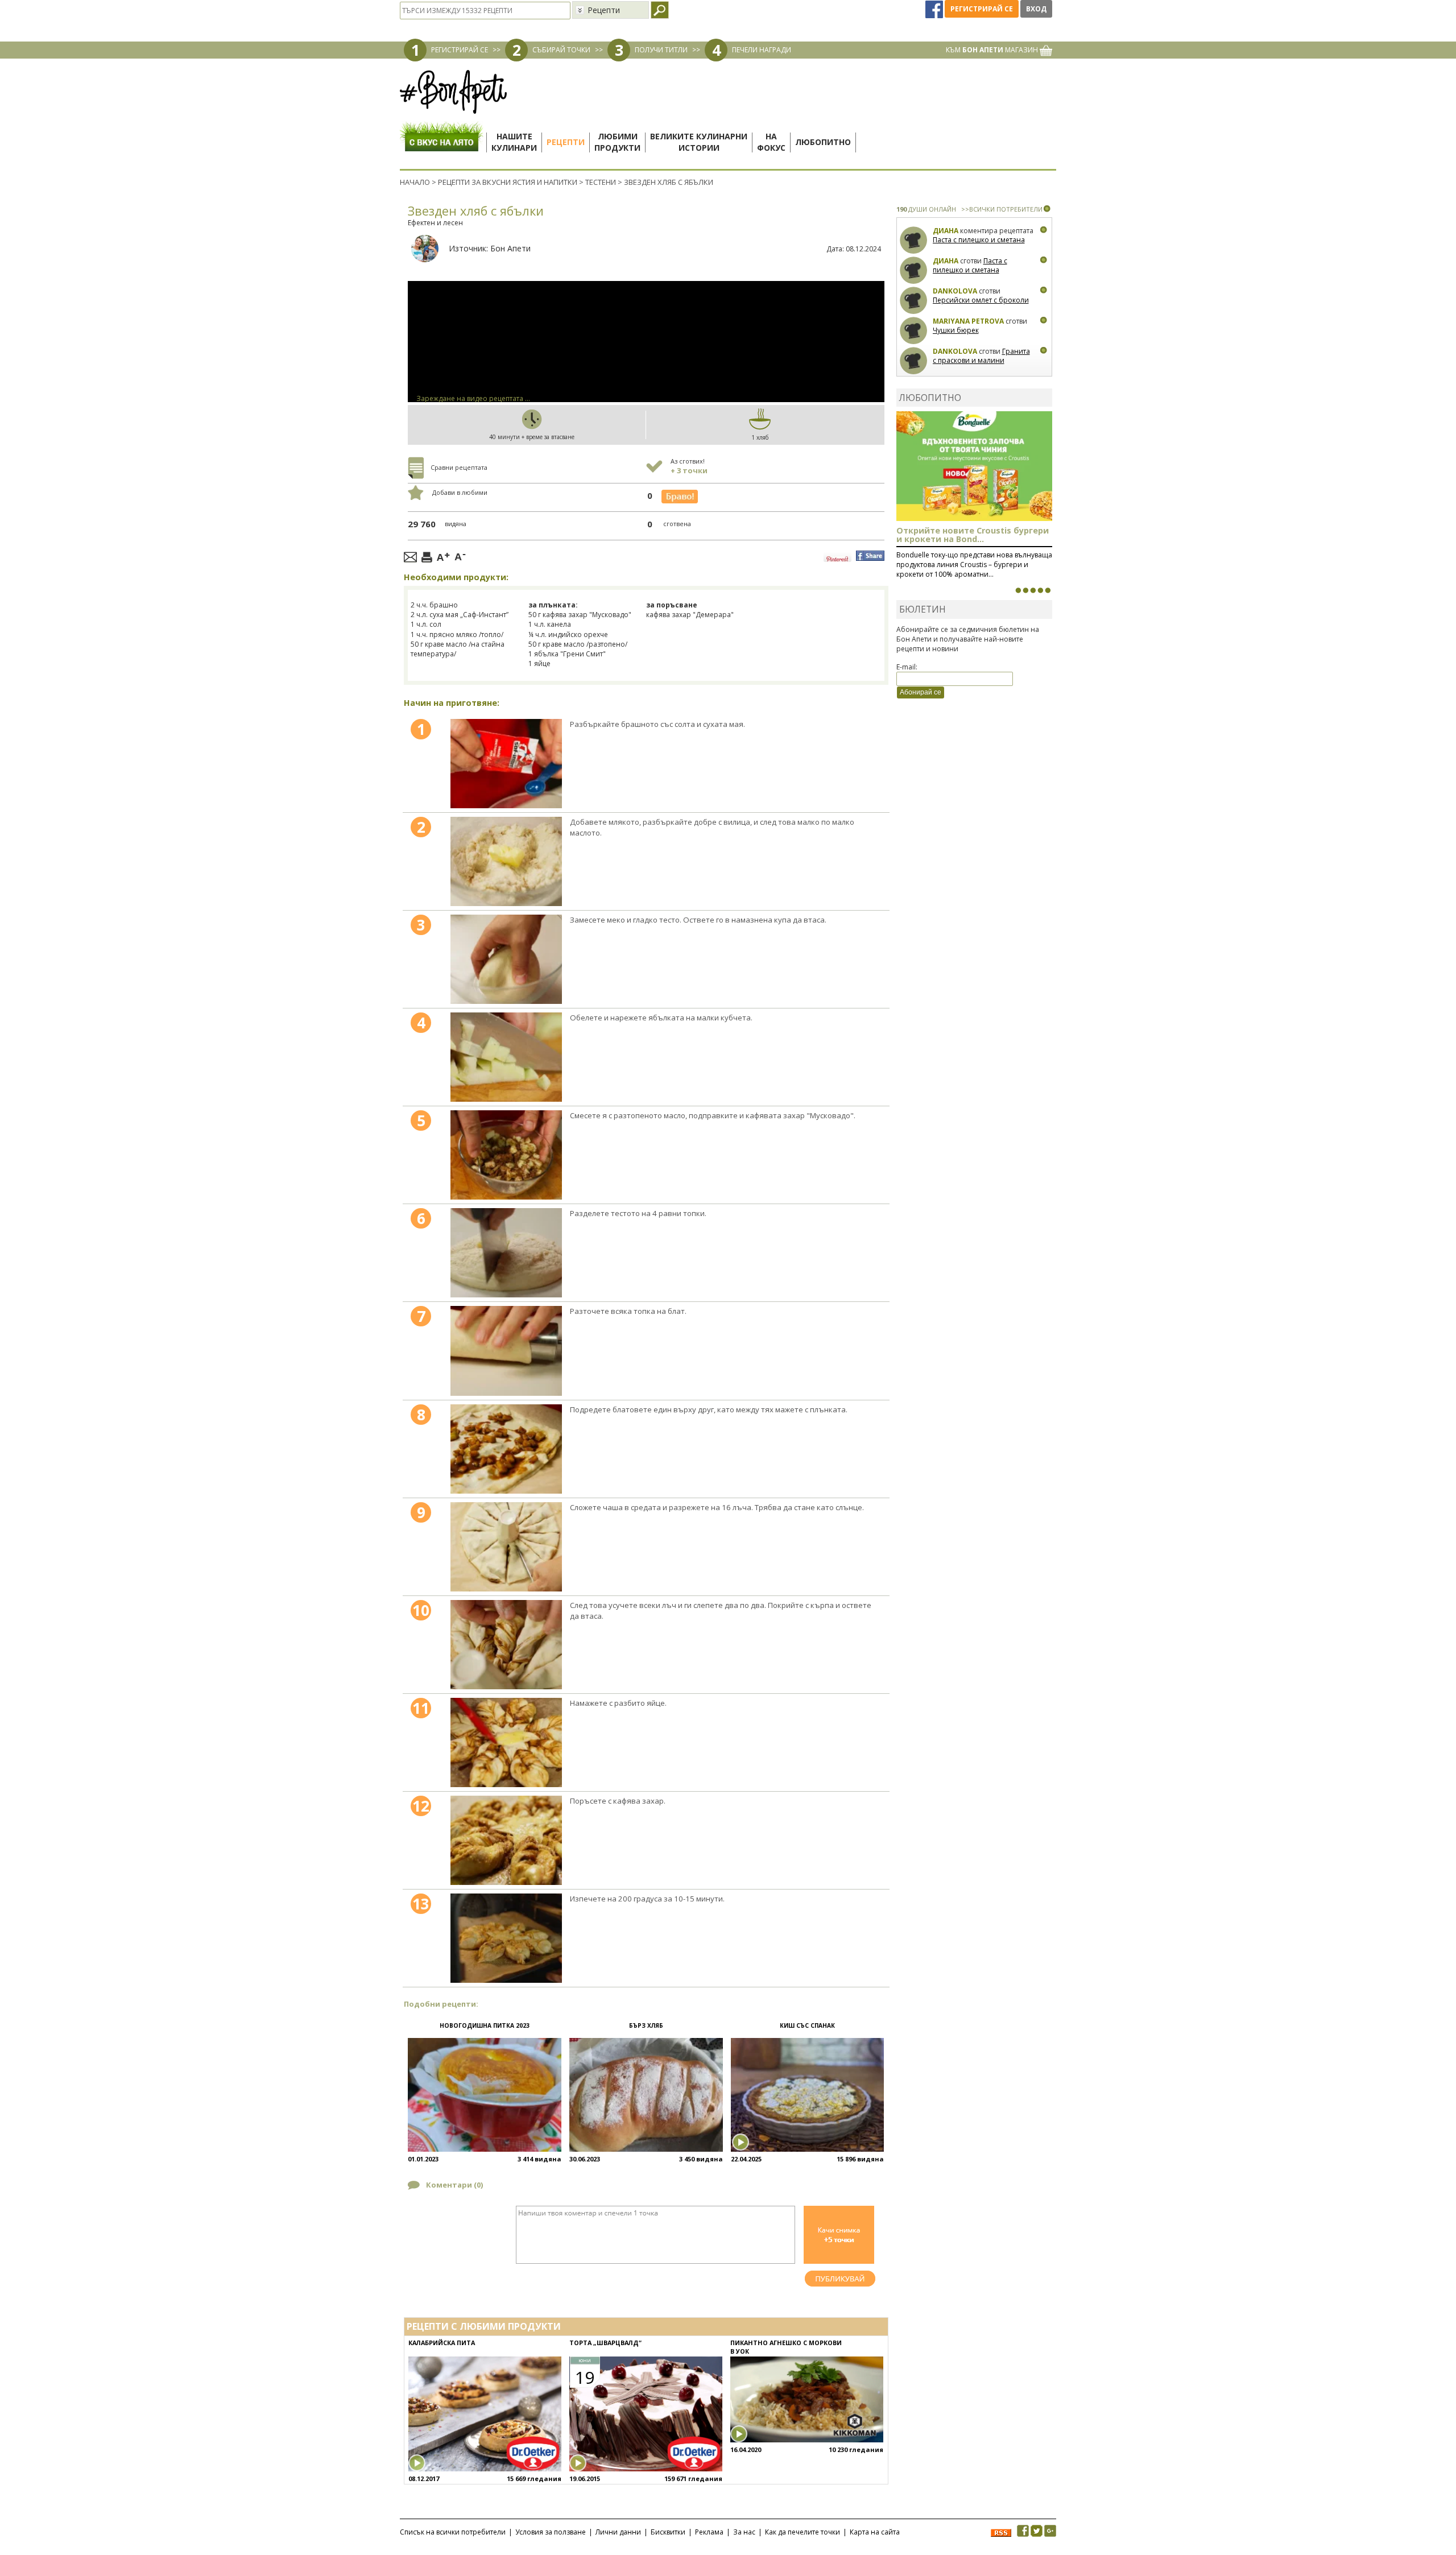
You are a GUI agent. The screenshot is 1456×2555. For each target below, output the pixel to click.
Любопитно (823, 142)
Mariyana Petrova (968, 321)
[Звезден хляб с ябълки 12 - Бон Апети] (506, 1840)
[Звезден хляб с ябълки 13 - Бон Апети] (506, 1938)
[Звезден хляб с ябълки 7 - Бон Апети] (506, 1351)
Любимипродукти (617, 142)
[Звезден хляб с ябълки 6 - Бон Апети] (506, 1253)
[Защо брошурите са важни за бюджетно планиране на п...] (1048, 590)
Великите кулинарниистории (699, 142)
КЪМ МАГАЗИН (993, 50)
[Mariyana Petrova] (914, 331)
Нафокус (771, 142)
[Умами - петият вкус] (1040, 590)
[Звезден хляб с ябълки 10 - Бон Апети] (506, 1645)
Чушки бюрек (956, 330)
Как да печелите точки (803, 2532)
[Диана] (914, 240)
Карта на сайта (875, 2532)
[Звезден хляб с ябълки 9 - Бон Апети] (506, 1547)
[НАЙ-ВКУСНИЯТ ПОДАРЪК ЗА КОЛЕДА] (1033, 590)
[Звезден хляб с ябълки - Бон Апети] (506, 764)
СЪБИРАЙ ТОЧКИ (561, 50)
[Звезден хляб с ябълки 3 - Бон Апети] (506, 959)
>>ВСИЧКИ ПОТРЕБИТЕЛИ (1002, 209)
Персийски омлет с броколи (981, 300)
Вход (1036, 9)
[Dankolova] (914, 301)
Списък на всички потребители (453, 2532)
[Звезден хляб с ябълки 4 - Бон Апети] (506, 1057)
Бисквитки (668, 2532)
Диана (946, 231)
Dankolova (955, 291)
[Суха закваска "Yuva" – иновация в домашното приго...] (1018, 590)
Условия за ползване (551, 2532)
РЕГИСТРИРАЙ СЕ (460, 50)
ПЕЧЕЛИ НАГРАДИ (762, 50)
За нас (744, 2532)
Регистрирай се (982, 9)
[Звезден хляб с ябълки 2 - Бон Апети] (506, 861)
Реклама (709, 2532)
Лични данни (618, 2532)
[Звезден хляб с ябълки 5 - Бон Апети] (506, 1155)
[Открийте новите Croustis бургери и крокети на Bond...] (1025, 590)
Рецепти (566, 142)
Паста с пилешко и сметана (979, 240)
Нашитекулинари (514, 142)
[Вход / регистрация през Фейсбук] (935, 9)
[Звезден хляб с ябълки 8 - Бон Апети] (506, 1449)
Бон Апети (510, 248)
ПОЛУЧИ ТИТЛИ (661, 50)
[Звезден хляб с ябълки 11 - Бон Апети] (506, 1742)
